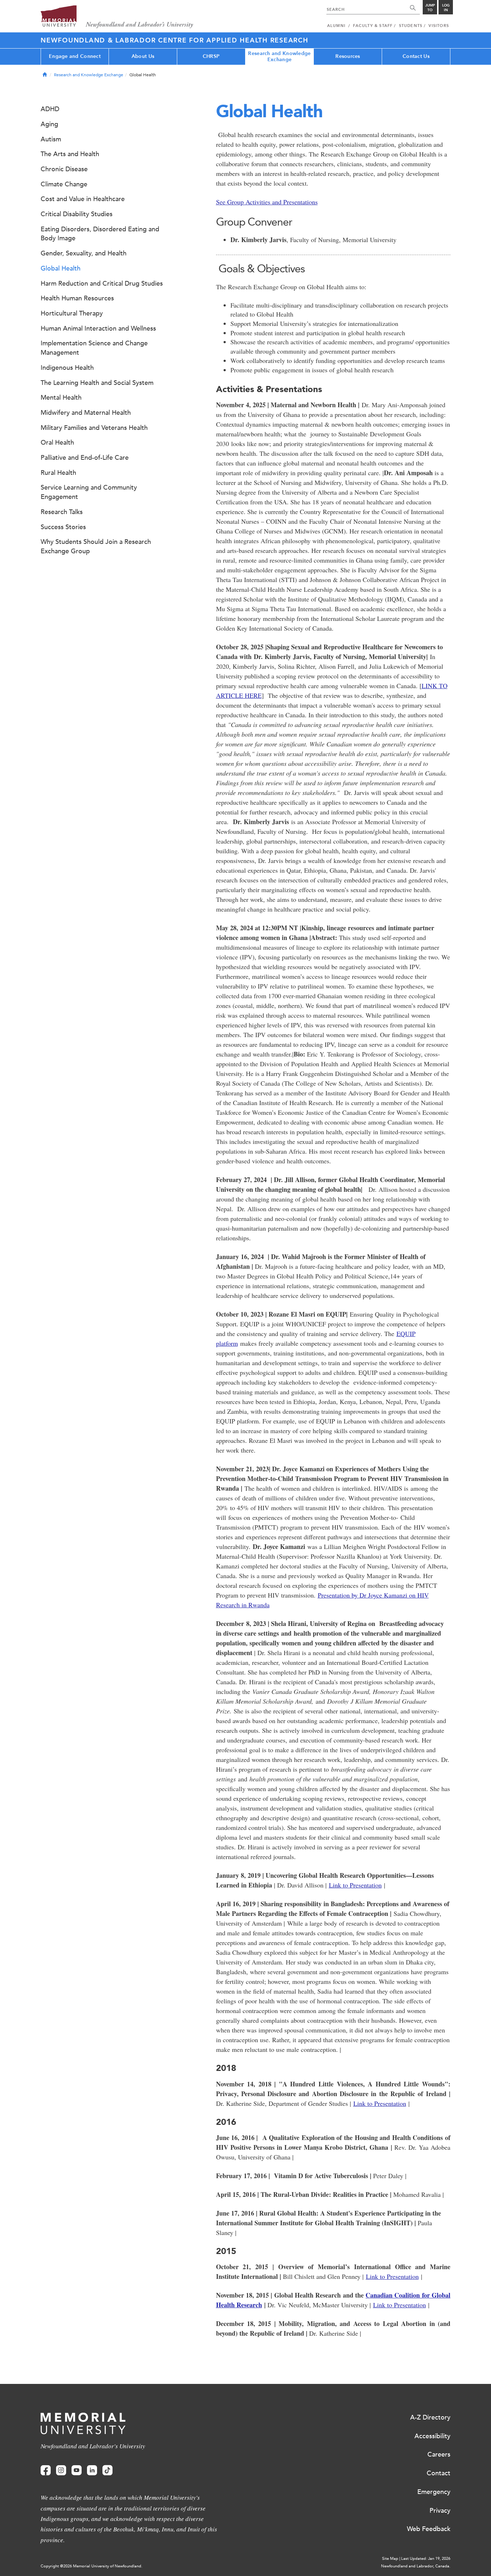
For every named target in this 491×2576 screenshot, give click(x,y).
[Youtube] (77, 2470)
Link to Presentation (355, 1885)
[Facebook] (46, 2470)
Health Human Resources (77, 298)
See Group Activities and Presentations (267, 202)
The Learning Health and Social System (97, 383)
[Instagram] (61, 2470)
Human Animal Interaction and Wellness (98, 328)
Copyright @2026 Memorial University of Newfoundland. (91, 2566)
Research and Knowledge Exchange (279, 56)
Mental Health (61, 397)
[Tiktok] (107, 2470)
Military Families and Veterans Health (94, 428)
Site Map (390, 2559)
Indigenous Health (67, 368)
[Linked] (92, 2470)
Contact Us (416, 56)
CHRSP (211, 56)
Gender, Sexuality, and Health (84, 253)
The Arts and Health (70, 154)
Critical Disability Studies (77, 214)
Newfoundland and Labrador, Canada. (416, 2566)
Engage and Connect (75, 56)
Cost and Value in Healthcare (83, 199)
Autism (51, 139)
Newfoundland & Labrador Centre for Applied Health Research (175, 40)
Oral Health (57, 442)
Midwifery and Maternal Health (86, 413)
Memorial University (117, 17)
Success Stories (63, 527)
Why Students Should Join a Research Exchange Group (96, 546)
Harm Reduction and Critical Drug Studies (102, 283)
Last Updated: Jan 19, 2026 (426, 2559)
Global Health (61, 268)
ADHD (50, 109)
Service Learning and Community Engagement (89, 492)
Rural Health (58, 473)
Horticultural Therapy (72, 313)
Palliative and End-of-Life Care (85, 458)
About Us (143, 56)
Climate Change (64, 184)
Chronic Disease (64, 169)
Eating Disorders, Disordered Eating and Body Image (100, 234)
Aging (49, 124)
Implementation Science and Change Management (94, 348)
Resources (348, 56)
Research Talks (62, 512)
